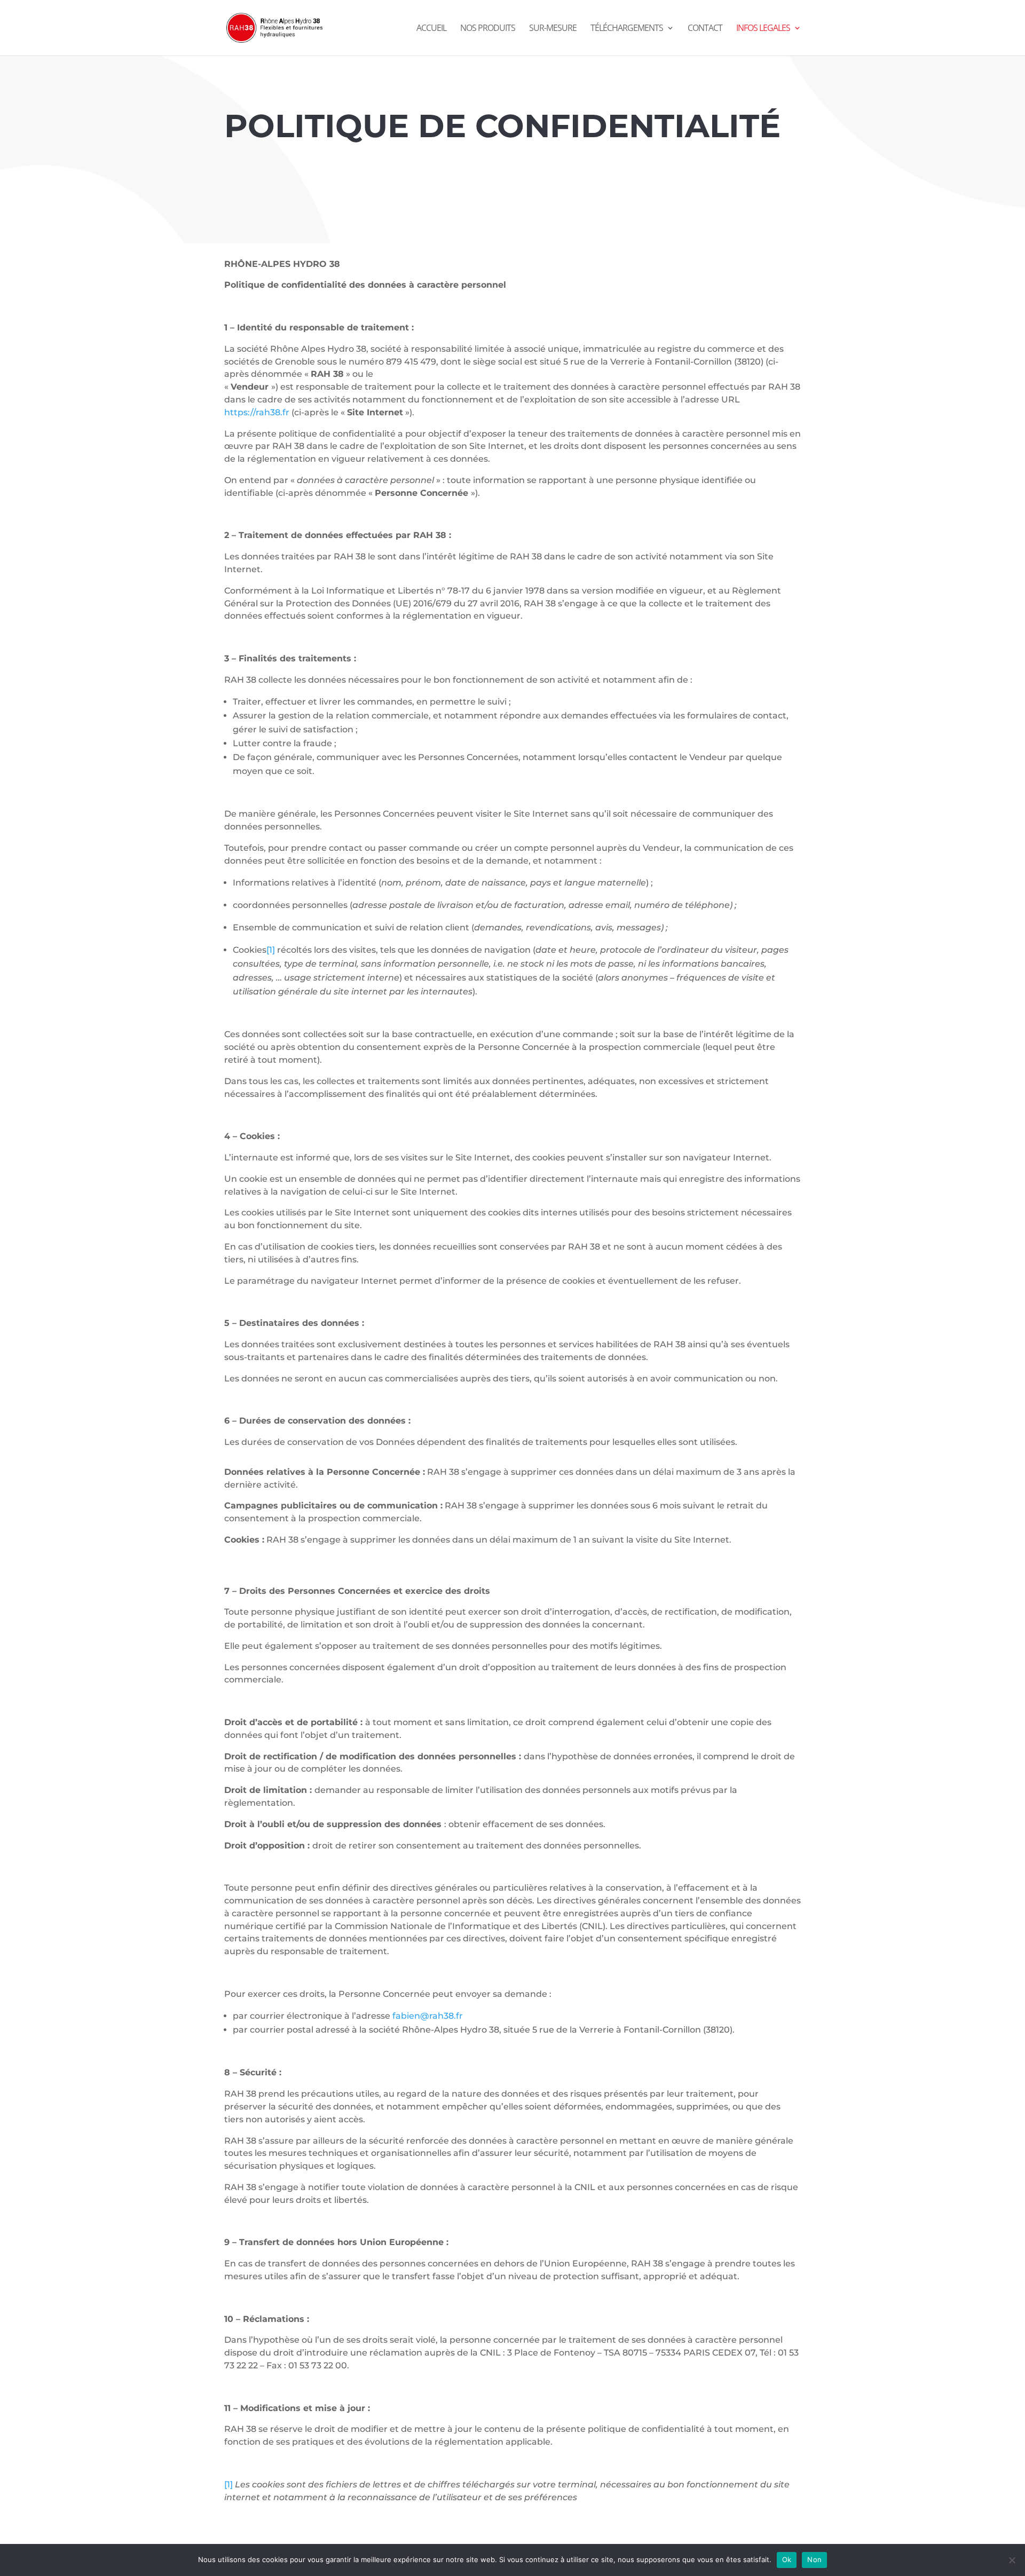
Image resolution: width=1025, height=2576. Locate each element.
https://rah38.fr (257, 412)
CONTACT (705, 29)
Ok (787, 2559)
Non (814, 2559)
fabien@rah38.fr (428, 2016)
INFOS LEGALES (763, 29)
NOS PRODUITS (488, 29)
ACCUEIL (431, 29)
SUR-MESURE (553, 29)
